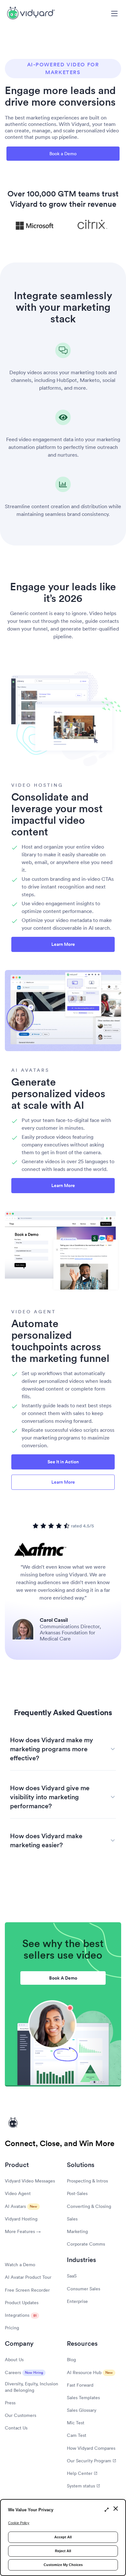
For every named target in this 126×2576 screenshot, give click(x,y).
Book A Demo (63, 1978)
